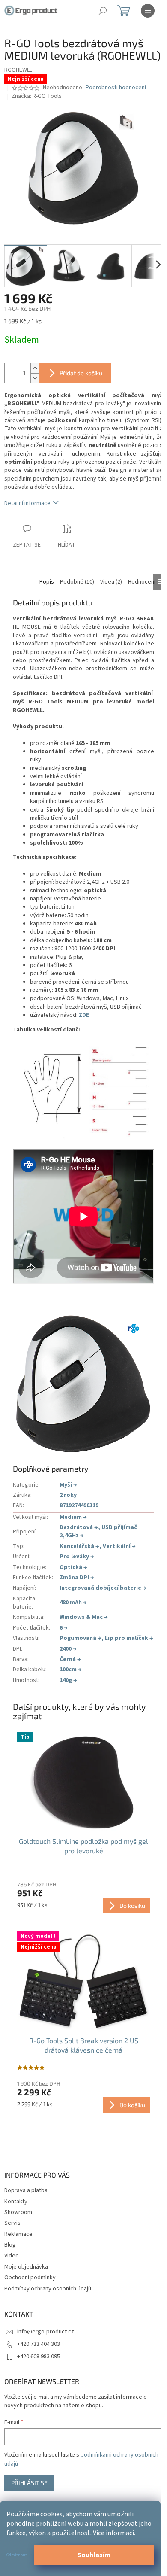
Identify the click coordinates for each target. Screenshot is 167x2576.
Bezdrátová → (79, 1527)
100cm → (71, 1670)
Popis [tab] (47, 582)
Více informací (113, 2533)
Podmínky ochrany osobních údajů (48, 2289)
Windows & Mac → (84, 1617)
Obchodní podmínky (30, 2278)
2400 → (68, 1649)
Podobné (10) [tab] (77, 582)
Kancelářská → (79, 1546)
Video (12, 2256)
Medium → (73, 1517)
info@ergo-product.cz (46, 2332)
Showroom (18, 2212)
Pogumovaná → (81, 1638)
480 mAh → (73, 1603)
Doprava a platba (26, 2190)
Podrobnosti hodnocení (116, 88)
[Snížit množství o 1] (35, 378)
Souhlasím (94, 2555)
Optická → (73, 1567)
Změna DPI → (77, 1578)
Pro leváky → (77, 1557)
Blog (10, 2245)
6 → (64, 1628)
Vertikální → (119, 1546)
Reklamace (18, 2234)
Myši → (68, 1485)
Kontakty (16, 2202)
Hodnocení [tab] (142, 582)
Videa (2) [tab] (111, 582)
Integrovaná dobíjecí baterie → (103, 1588)
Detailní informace (27, 503)
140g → (68, 1680)
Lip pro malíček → (129, 1638)
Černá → (70, 1659)
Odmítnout (17, 2555)
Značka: (37, 96)
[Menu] (148, 11)
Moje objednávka (26, 2267)
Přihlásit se (29, 2483)
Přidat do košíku (81, 373)
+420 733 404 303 (39, 2344)
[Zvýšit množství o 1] (35, 368)
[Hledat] (103, 11)
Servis (12, 2223)
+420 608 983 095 (39, 2357)
